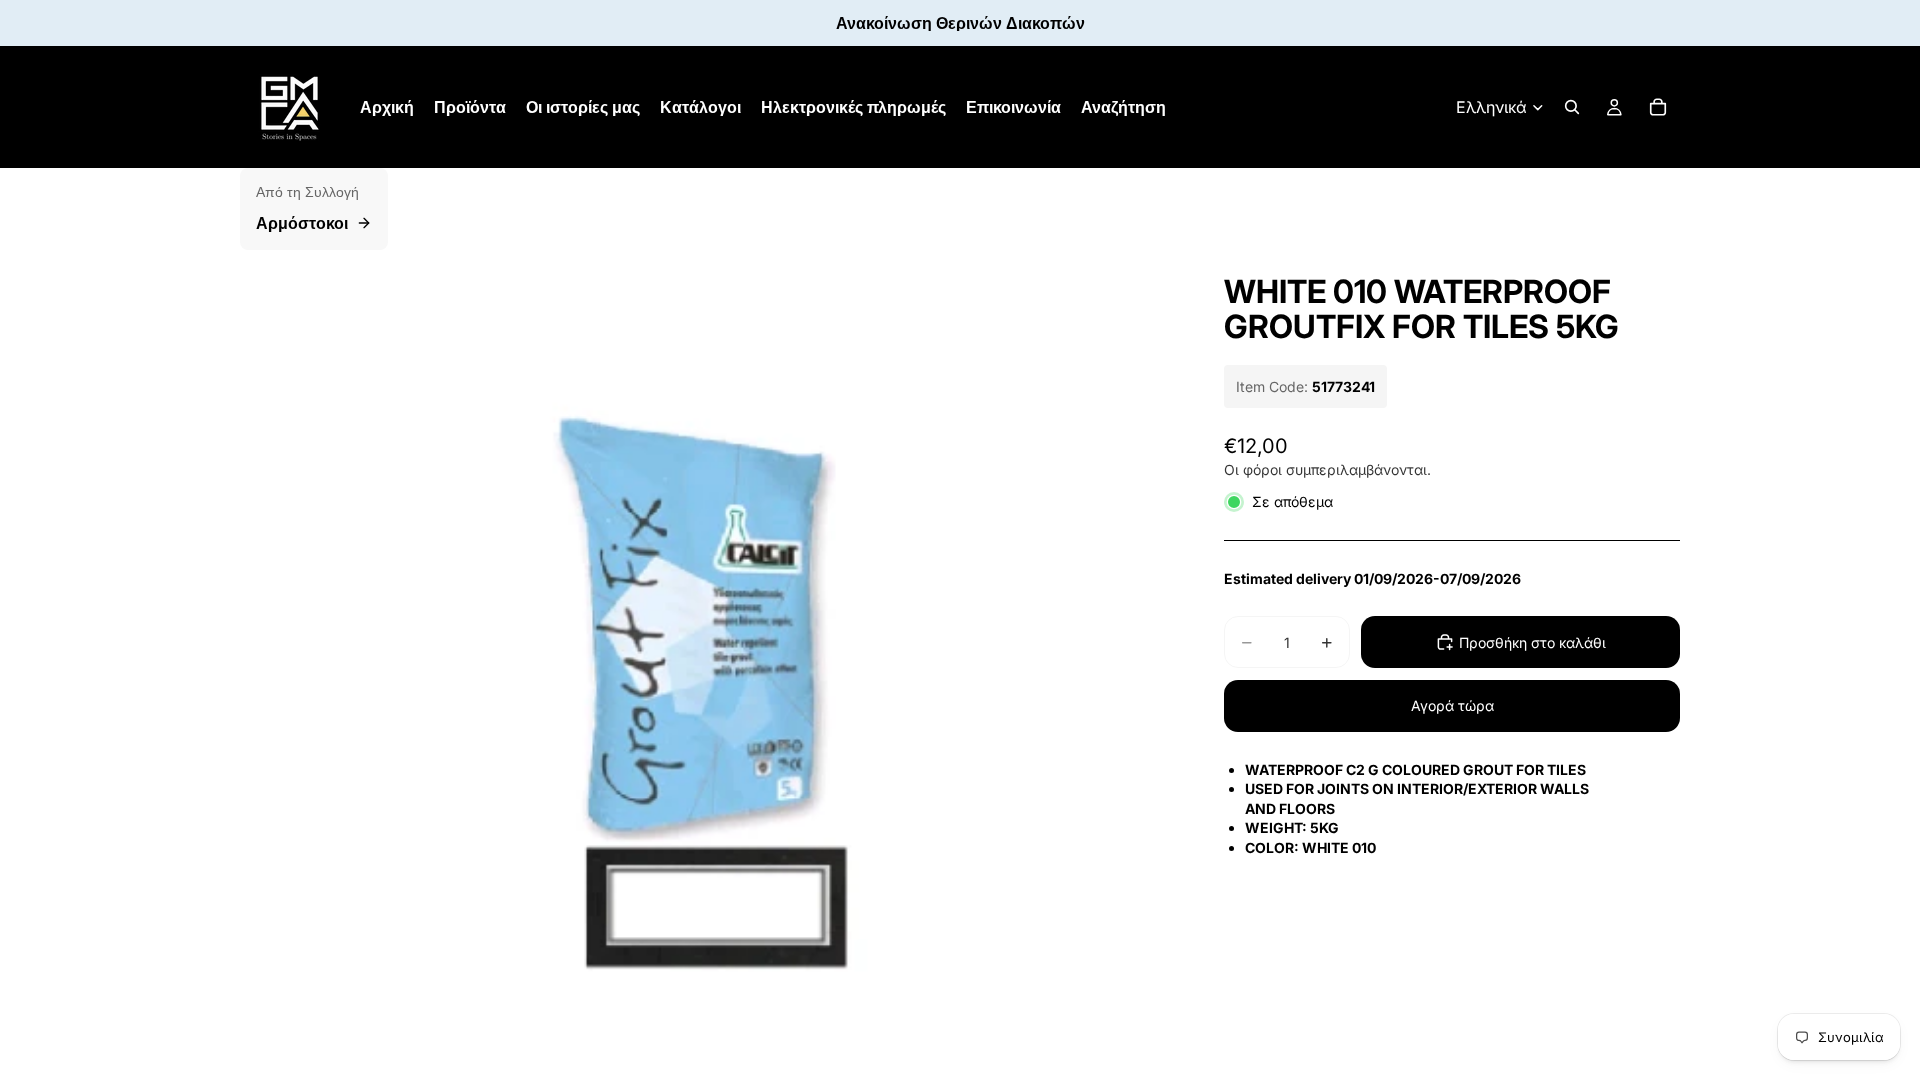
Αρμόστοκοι (302, 223)
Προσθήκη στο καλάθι (1532, 642)
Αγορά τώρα (1452, 705)
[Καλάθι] (1658, 107)
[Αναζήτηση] (1572, 107)
